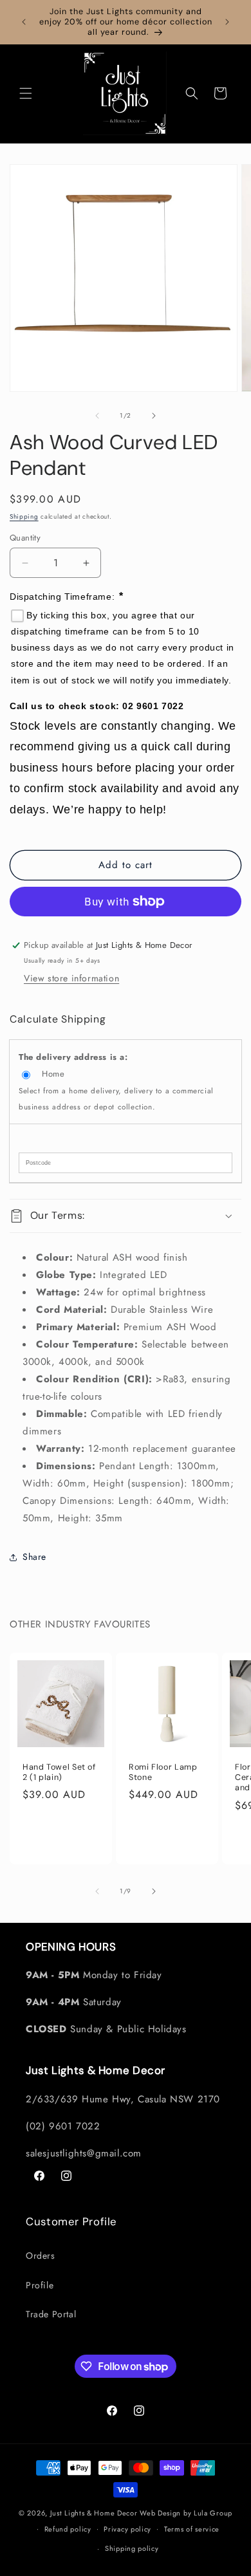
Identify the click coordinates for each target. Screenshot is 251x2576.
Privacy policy (127, 2529)
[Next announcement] (227, 22)
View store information (71, 978)
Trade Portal (51, 2314)
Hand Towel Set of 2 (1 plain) (59, 1772)
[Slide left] (97, 416)
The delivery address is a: (73, 1057)
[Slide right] (154, 416)
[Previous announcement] (24, 22)
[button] (26, 93)
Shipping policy (132, 2548)
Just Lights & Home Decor (94, 2513)
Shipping (24, 516)
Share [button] (34, 1557)
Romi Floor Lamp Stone (163, 1772)
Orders (41, 2256)
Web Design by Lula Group (186, 2513)
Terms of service (192, 2529)
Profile (40, 2285)
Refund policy (68, 2529)
